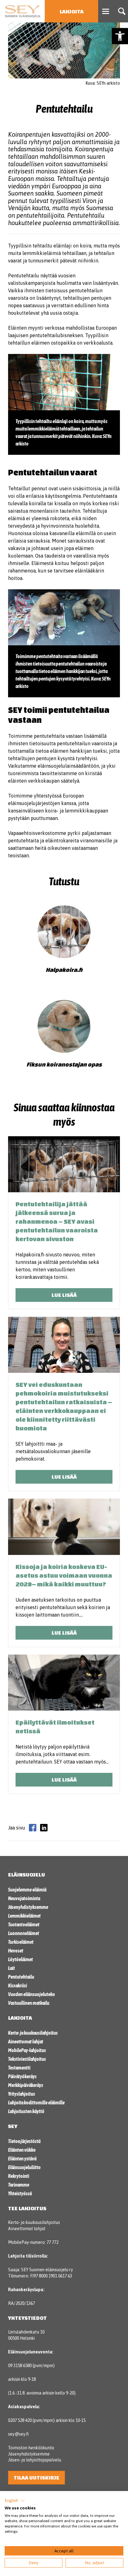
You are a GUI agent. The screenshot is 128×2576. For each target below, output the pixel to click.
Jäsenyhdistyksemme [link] (28, 1907)
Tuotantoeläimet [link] (24, 1924)
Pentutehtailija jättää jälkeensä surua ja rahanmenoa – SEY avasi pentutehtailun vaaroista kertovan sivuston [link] (57, 1221)
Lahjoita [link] (72, 11)
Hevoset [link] (16, 1951)
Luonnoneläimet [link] (24, 1933)
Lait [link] (11, 1968)
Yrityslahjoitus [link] (22, 2094)
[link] (120, 36)
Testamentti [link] (19, 2068)
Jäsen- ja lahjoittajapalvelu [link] (35, 2460)
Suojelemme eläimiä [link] (27, 1890)
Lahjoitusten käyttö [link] (26, 2111)
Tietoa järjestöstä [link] (24, 2141)
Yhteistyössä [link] (20, 2193)
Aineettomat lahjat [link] (26, 2041)
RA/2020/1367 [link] (21, 2303)
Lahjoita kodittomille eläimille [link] (36, 2103)
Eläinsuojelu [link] (27, 1874)
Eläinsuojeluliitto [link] (24, 2167)
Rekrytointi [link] (19, 2176)
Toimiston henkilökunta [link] (31, 2448)
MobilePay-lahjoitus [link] (27, 2050)
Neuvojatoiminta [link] (24, 1898)
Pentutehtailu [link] (21, 1977)
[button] (15, 2501)
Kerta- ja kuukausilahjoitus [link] (33, 2033)
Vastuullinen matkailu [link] (29, 2003)
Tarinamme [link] (19, 2185)
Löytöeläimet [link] (21, 1959)
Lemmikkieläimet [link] (24, 1916)
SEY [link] (13, 2126)
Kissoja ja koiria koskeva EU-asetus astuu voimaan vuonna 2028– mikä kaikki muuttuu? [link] (64, 1575)
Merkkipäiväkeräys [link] (26, 2085)
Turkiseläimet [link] (21, 1942)
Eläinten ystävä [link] (22, 2159)
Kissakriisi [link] (18, 1985)
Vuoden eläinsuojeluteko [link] (32, 1994)
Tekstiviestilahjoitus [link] (27, 2059)
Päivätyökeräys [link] (22, 2076)
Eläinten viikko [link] (22, 2150)
